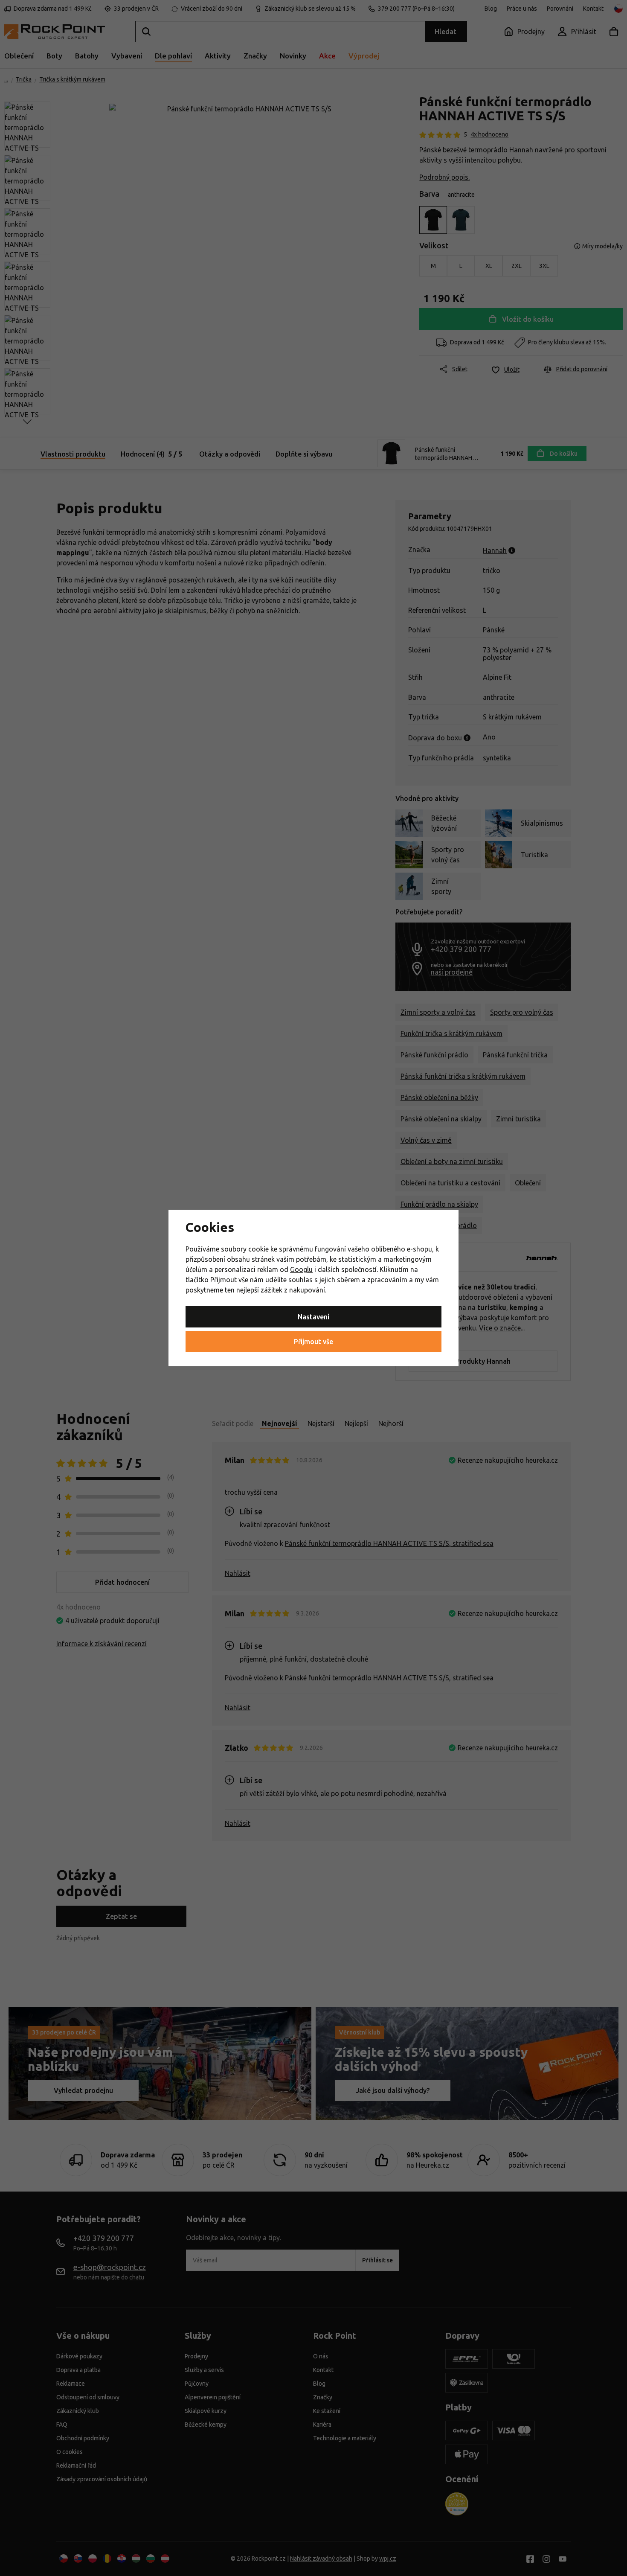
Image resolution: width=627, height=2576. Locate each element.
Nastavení (313, 1317)
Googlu (301, 1269)
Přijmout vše (313, 1342)
